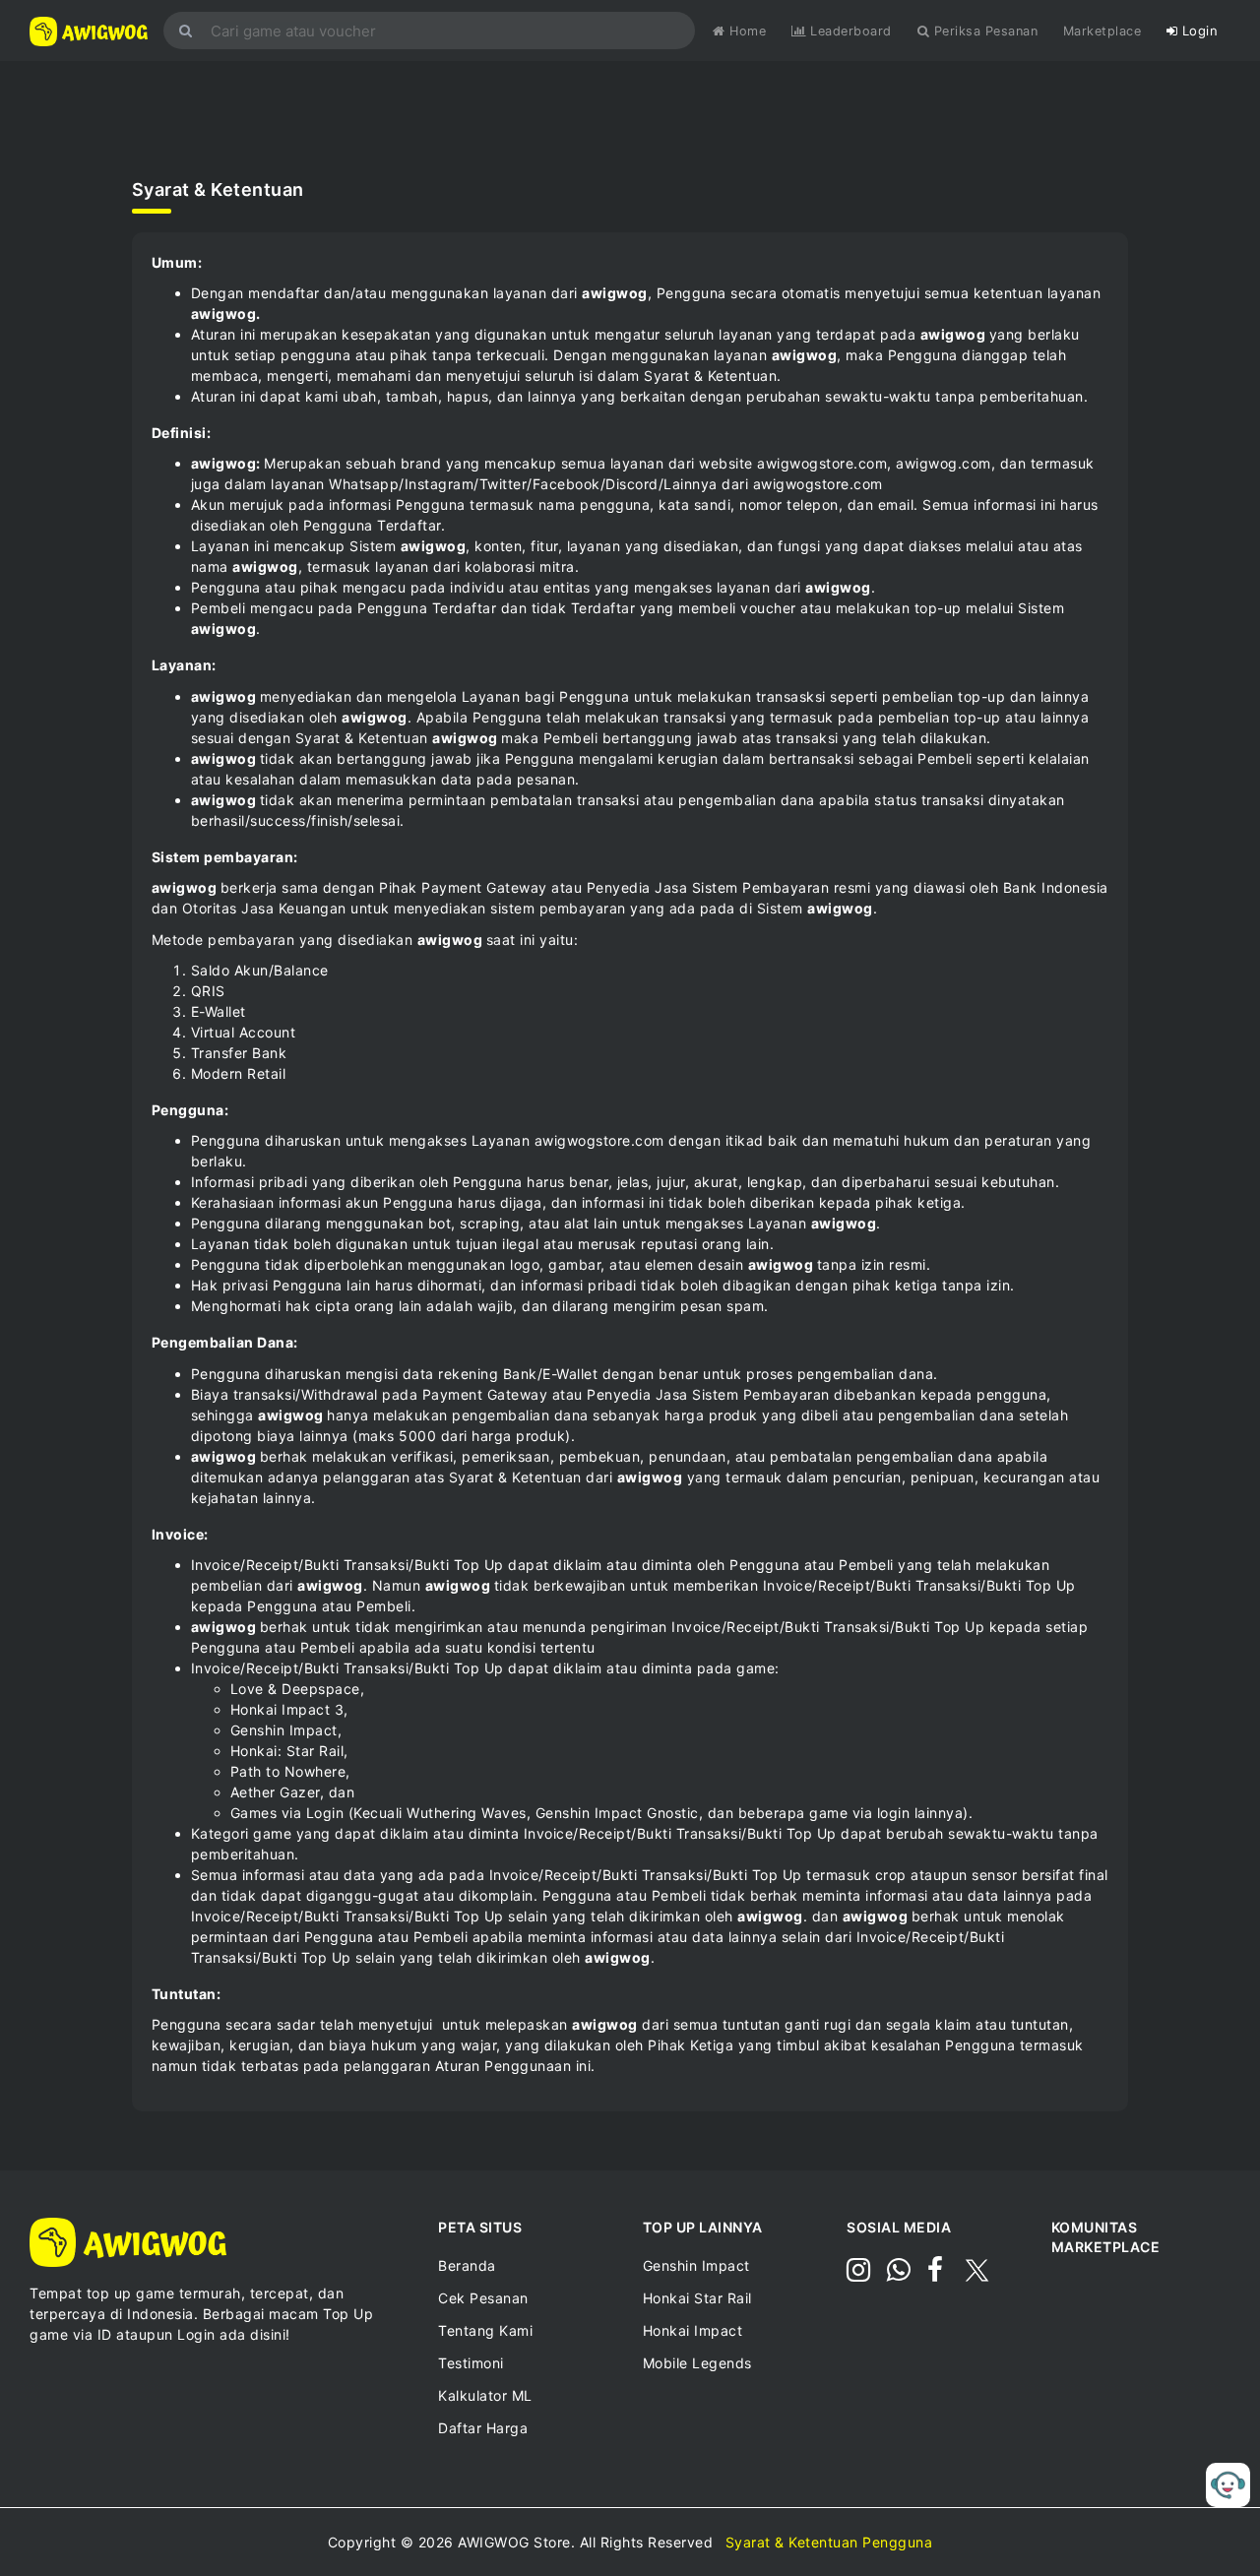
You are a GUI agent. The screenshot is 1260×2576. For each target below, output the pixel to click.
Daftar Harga (483, 2428)
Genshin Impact (696, 2265)
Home (746, 31)
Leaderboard (851, 31)
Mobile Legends (697, 2363)
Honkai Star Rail (697, 2298)
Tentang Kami (485, 2330)
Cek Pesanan (483, 2298)
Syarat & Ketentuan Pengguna (829, 2542)
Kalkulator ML (485, 2395)
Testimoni (471, 2363)
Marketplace (1102, 31)
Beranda (467, 2265)
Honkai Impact (693, 2330)
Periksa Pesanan (983, 31)
